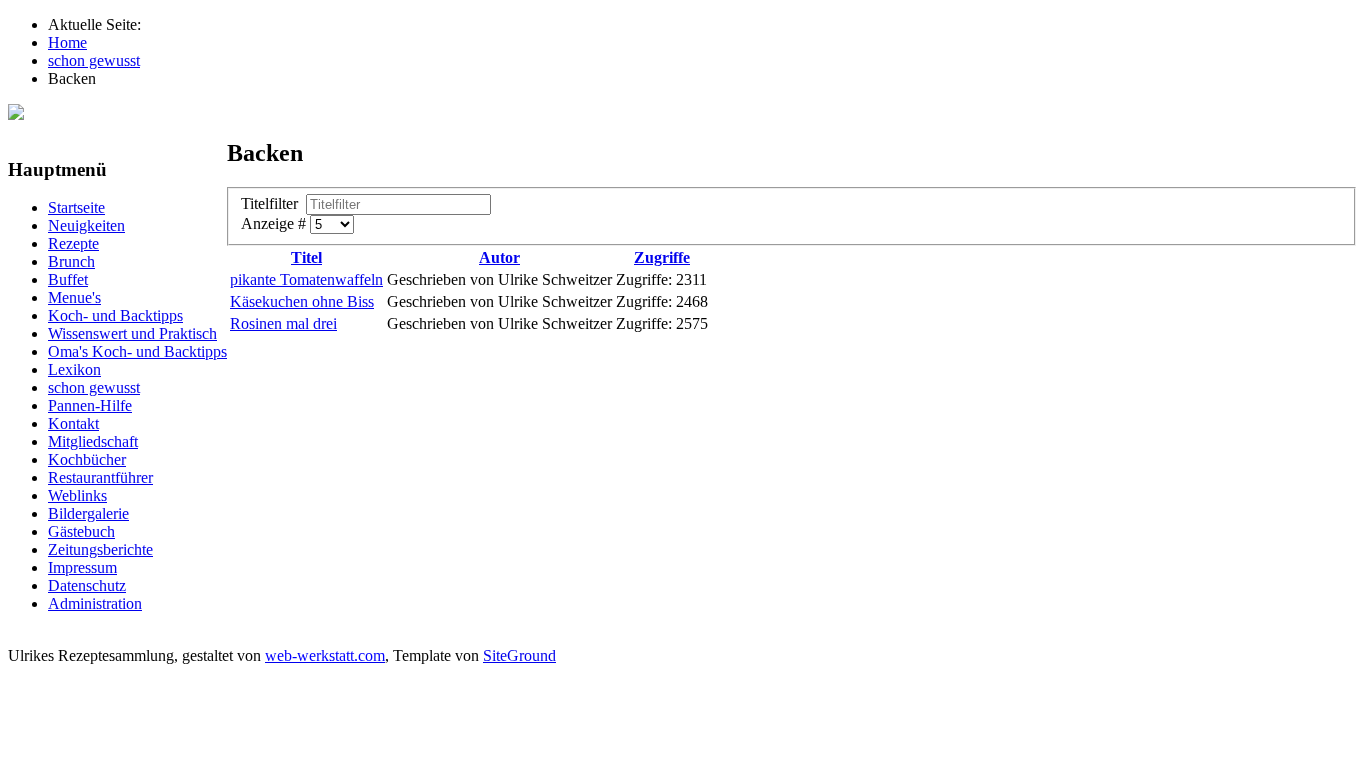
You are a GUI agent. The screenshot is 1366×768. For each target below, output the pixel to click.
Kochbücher (87, 459)
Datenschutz (87, 585)
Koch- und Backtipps (115, 315)
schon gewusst (94, 387)
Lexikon (74, 369)
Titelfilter (273, 203)
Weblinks (77, 495)
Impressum (82, 567)
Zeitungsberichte (100, 549)
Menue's (74, 297)
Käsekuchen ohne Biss (302, 301)
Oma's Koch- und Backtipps (137, 351)
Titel (306, 257)
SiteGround (519, 655)
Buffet (68, 279)
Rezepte (73, 243)
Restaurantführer (100, 477)
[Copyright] (16, 114)
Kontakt (73, 423)
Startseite (76, 207)
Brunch (71, 261)
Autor (499, 257)
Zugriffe (662, 257)
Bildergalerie (88, 513)
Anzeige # (275, 223)
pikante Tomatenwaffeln (306, 279)
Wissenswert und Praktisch (132, 333)
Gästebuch (81, 531)
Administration (95, 603)
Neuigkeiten (86, 225)
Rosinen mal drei (283, 323)
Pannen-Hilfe (90, 405)
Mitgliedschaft (93, 441)
